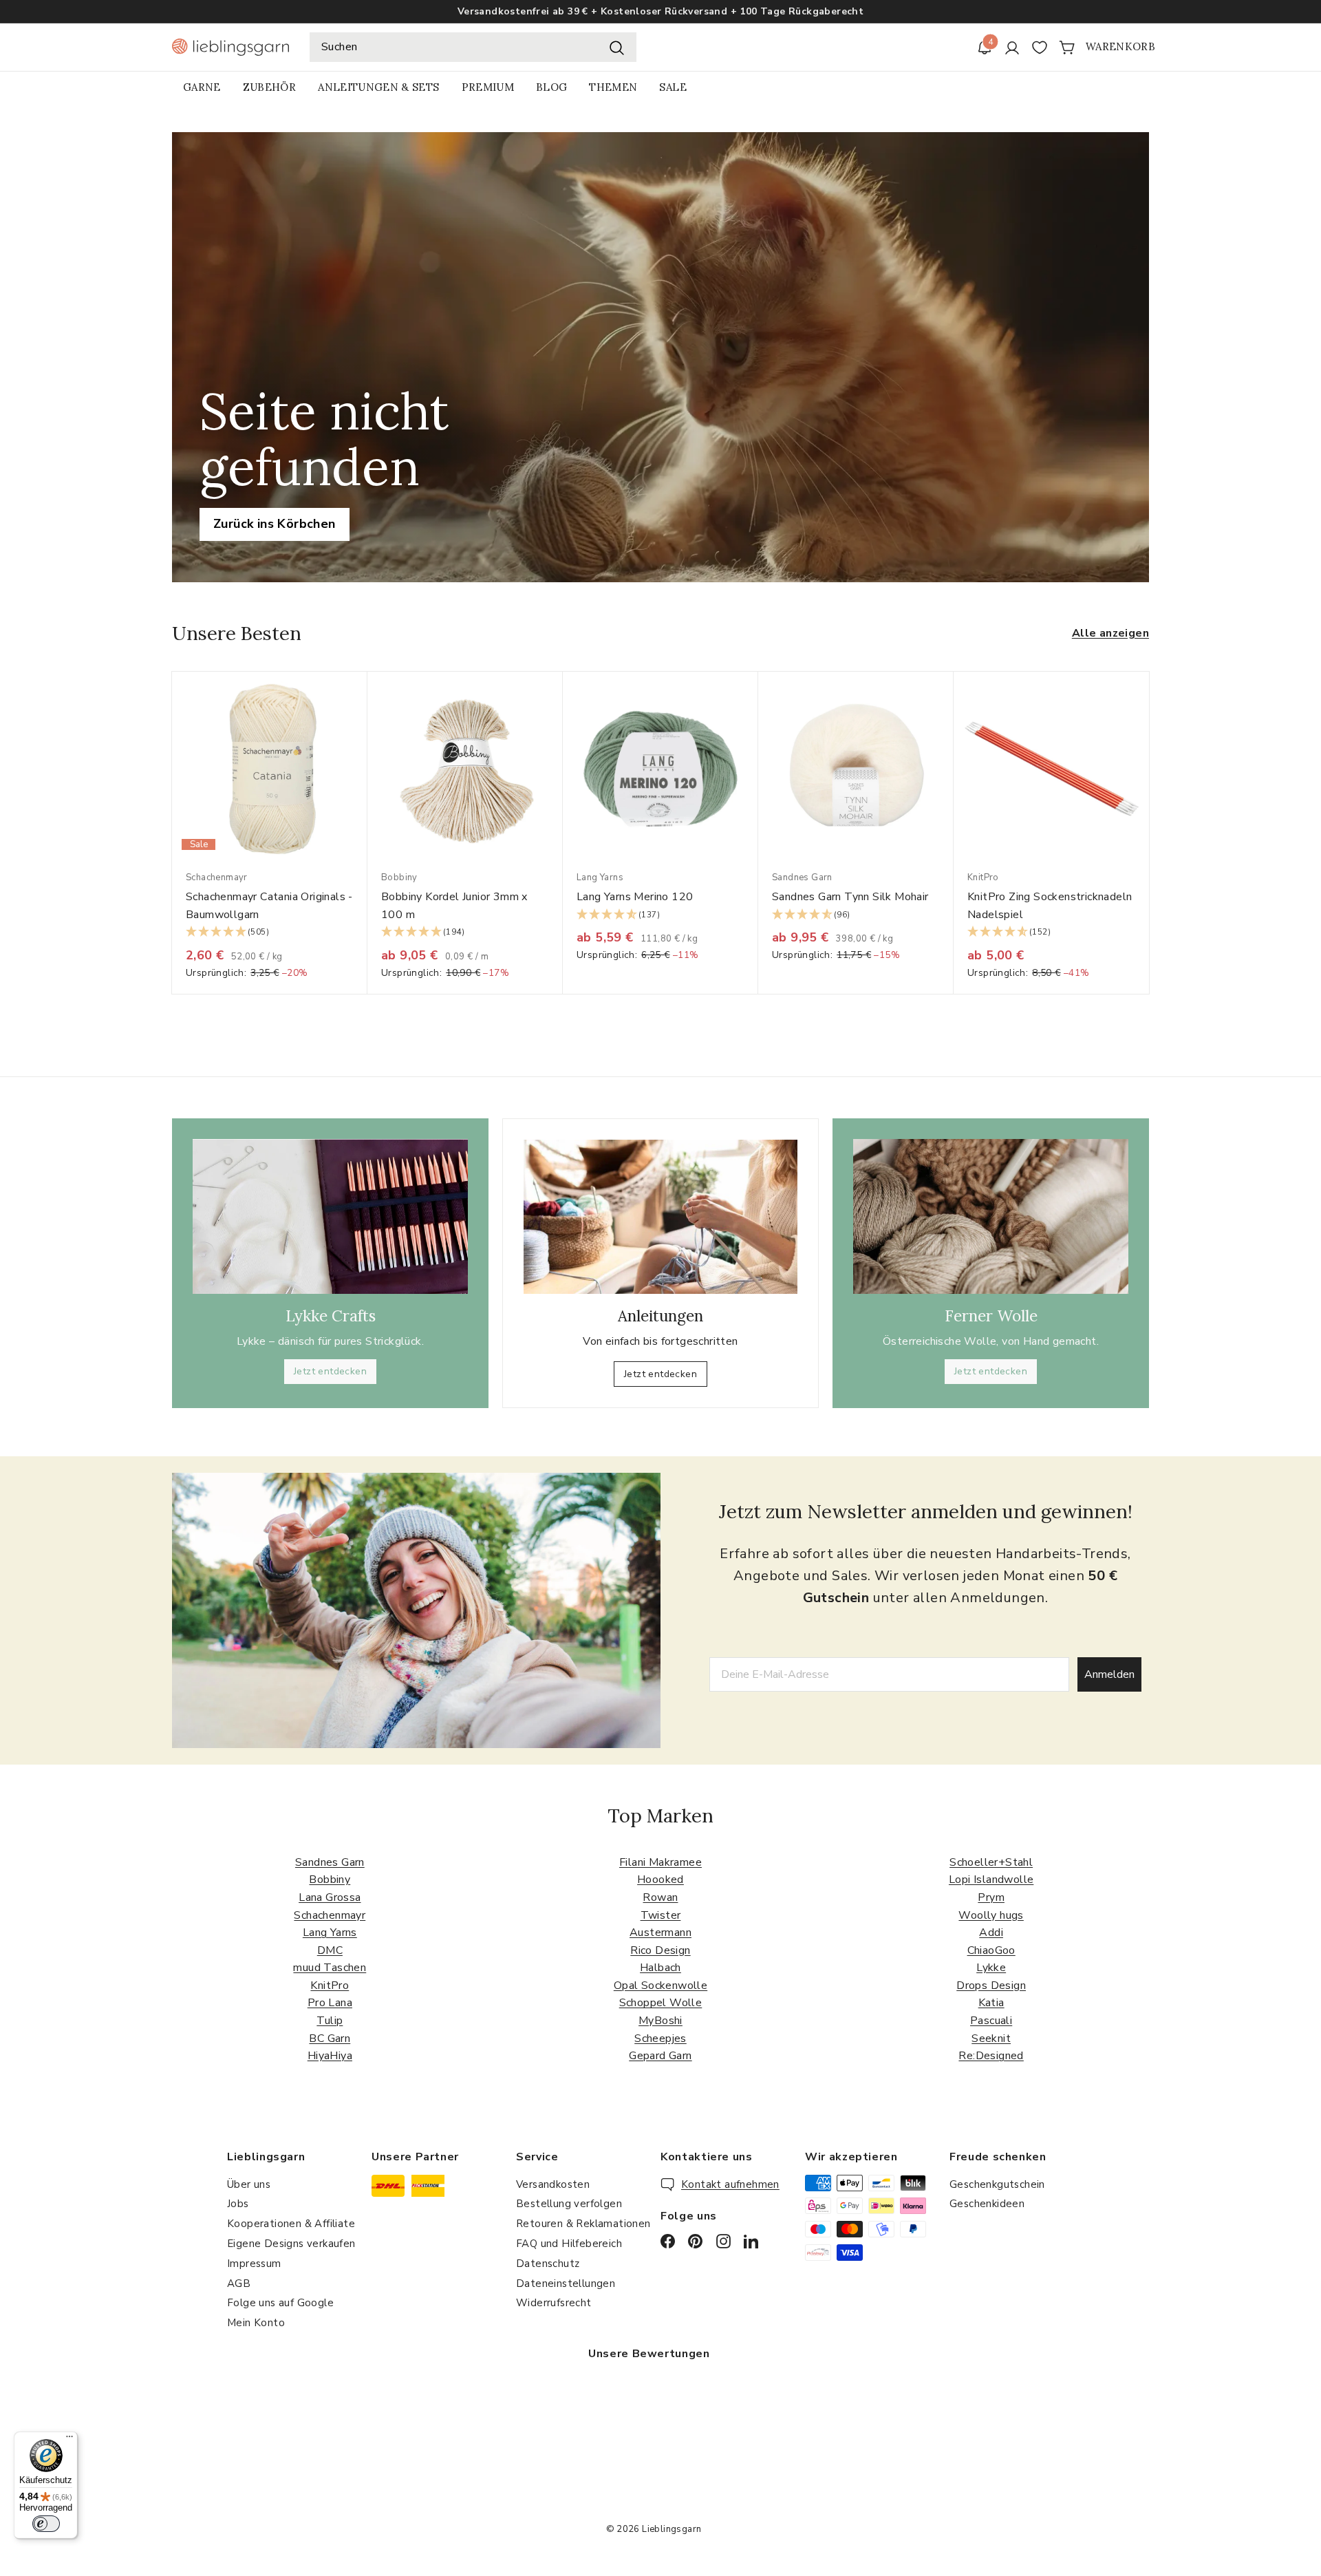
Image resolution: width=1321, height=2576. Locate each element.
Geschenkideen (987, 2204)
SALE (673, 87)
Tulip (330, 2021)
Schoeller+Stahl (991, 1862)
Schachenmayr (330, 1915)
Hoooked (660, 1880)
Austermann (660, 1933)
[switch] (46, 2524)
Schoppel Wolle (661, 2003)
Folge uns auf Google (280, 2303)
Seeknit (991, 2039)
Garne (202, 87)
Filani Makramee (660, 1862)
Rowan (660, 1897)
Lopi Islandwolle (991, 1880)
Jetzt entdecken (330, 1371)
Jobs (238, 2204)
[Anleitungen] (660, 1217)
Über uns (249, 2184)
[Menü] (69, 2440)
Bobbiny (330, 1880)
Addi (991, 1933)
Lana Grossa (330, 1897)
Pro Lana (330, 2003)
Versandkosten (553, 2184)
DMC (330, 1950)
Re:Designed (991, 2056)
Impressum (254, 2264)
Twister (661, 1915)
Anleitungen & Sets (378, 87)
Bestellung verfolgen (569, 2204)
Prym (991, 1897)
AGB (239, 2284)
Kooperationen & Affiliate (291, 2224)
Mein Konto (256, 2323)
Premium (488, 87)
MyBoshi (660, 2021)
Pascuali (991, 2021)
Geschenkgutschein (997, 2184)
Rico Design (660, 1950)
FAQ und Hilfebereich (569, 2244)
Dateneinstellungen (566, 2284)
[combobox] (473, 47)
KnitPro (330, 1986)
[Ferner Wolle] (991, 1216)
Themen (613, 87)
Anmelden (1109, 1674)
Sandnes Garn (330, 1862)
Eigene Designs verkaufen (291, 2244)
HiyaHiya (330, 2056)
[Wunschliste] (1040, 47)
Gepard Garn (660, 2056)
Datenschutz (548, 2264)
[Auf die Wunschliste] (362, 710)
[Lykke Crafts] (330, 1216)
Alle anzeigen (1110, 633)
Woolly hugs (991, 1915)
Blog (551, 87)
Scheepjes (660, 2039)
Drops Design (991, 1986)
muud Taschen (330, 1968)
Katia (991, 2003)
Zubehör (269, 87)
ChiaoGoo (991, 1950)
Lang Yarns (330, 1933)
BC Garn (330, 2039)
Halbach (660, 1968)
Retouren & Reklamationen (583, 2224)
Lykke (991, 1968)
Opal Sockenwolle (660, 1986)
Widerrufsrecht (554, 2303)
